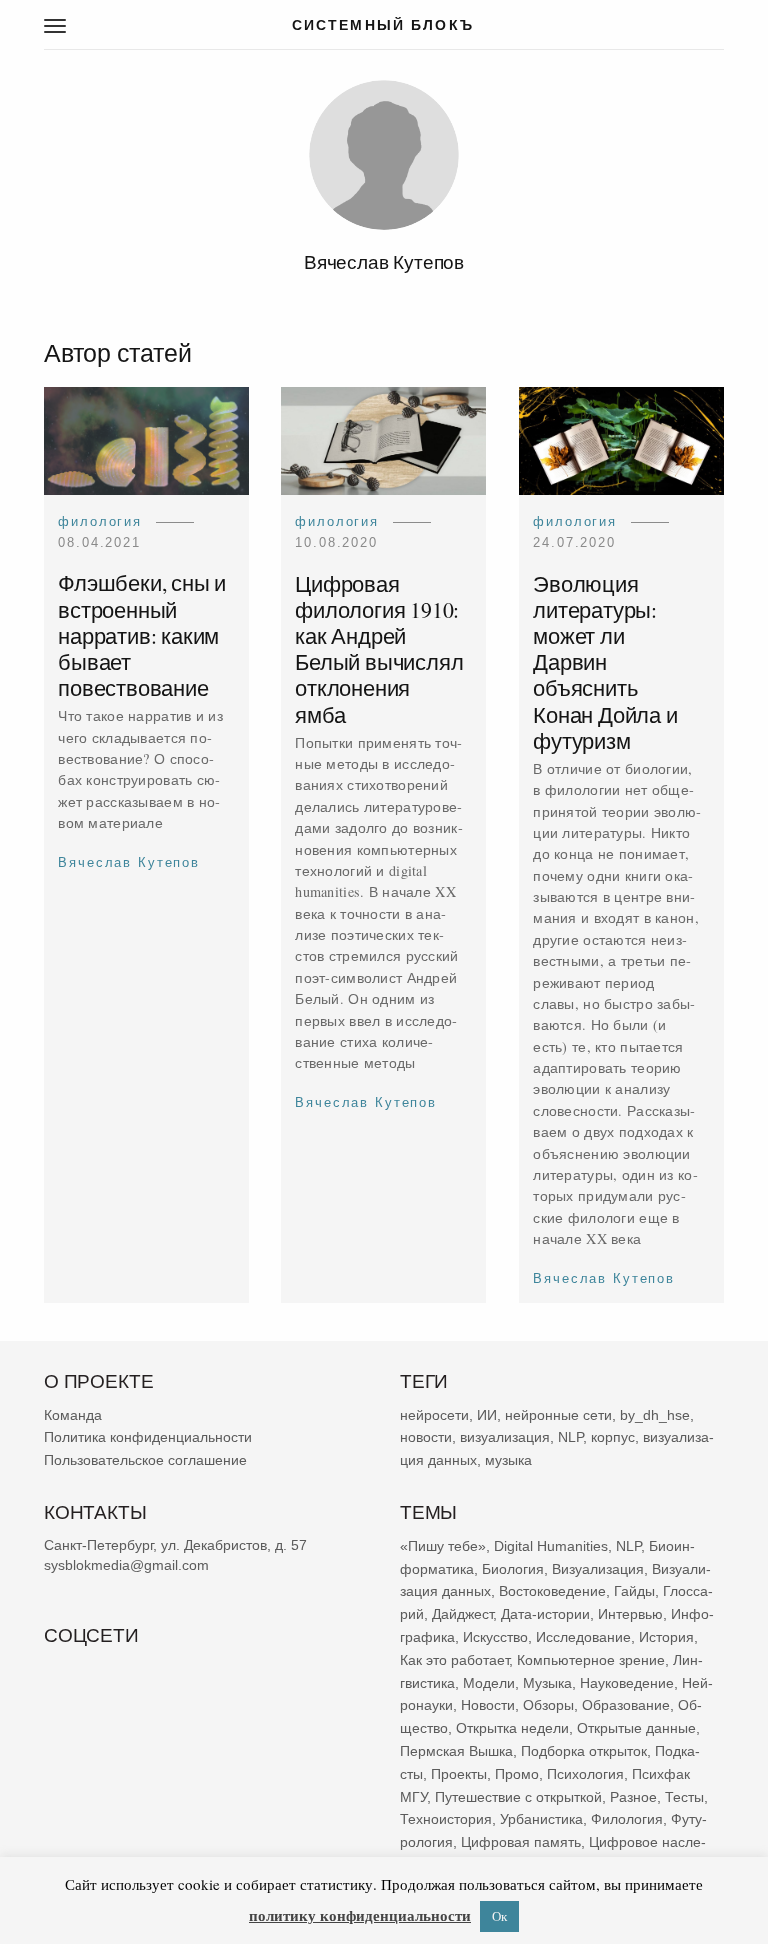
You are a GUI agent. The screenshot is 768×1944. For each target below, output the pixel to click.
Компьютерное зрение (591, 1660)
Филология (100, 521)
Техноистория (446, 1819)
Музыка (547, 1682)
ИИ (487, 1415)
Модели (489, 1682)
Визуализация (598, 1568)
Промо (517, 1774)
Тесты (684, 1796)
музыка (508, 1460)
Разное (633, 1796)
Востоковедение (552, 1591)
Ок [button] (499, 1916)
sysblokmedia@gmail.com (126, 1565)
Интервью (630, 1614)
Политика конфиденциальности (148, 1437)
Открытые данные (636, 1728)
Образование (626, 1705)
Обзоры (548, 1705)
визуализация (505, 1437)
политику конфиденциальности (360, 1915)
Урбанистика (541, 1819)
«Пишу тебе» (443, 1546)
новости (426, 1437)
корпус (613, 1437)
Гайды (634, 1591)
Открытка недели (512, 1728)
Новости (488, 1705)
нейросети (434, 1415)
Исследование (583, 1637)
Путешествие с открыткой (518, 1796)
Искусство (495, 1637)
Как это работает (454, 1660)
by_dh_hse (655, 1415)
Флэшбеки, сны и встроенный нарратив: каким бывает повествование (142, 636)
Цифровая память (521, 1842)
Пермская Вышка (456, 1751)
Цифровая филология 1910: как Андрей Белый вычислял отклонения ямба (380, 649)
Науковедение (627, 1682)
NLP (570, 1437)
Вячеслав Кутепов (129, 862)
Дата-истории (545, 1614)
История (666, 1637)
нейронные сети (558, 1415)
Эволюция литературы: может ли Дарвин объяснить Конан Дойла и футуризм (605, 662)
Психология (585, 1774)
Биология (513, 1568)
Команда (73, 1415)
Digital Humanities (551, 1546)
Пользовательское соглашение (145, 1460)
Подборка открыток (584, 1751)
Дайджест (462, 1614)
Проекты (459, 1774)
